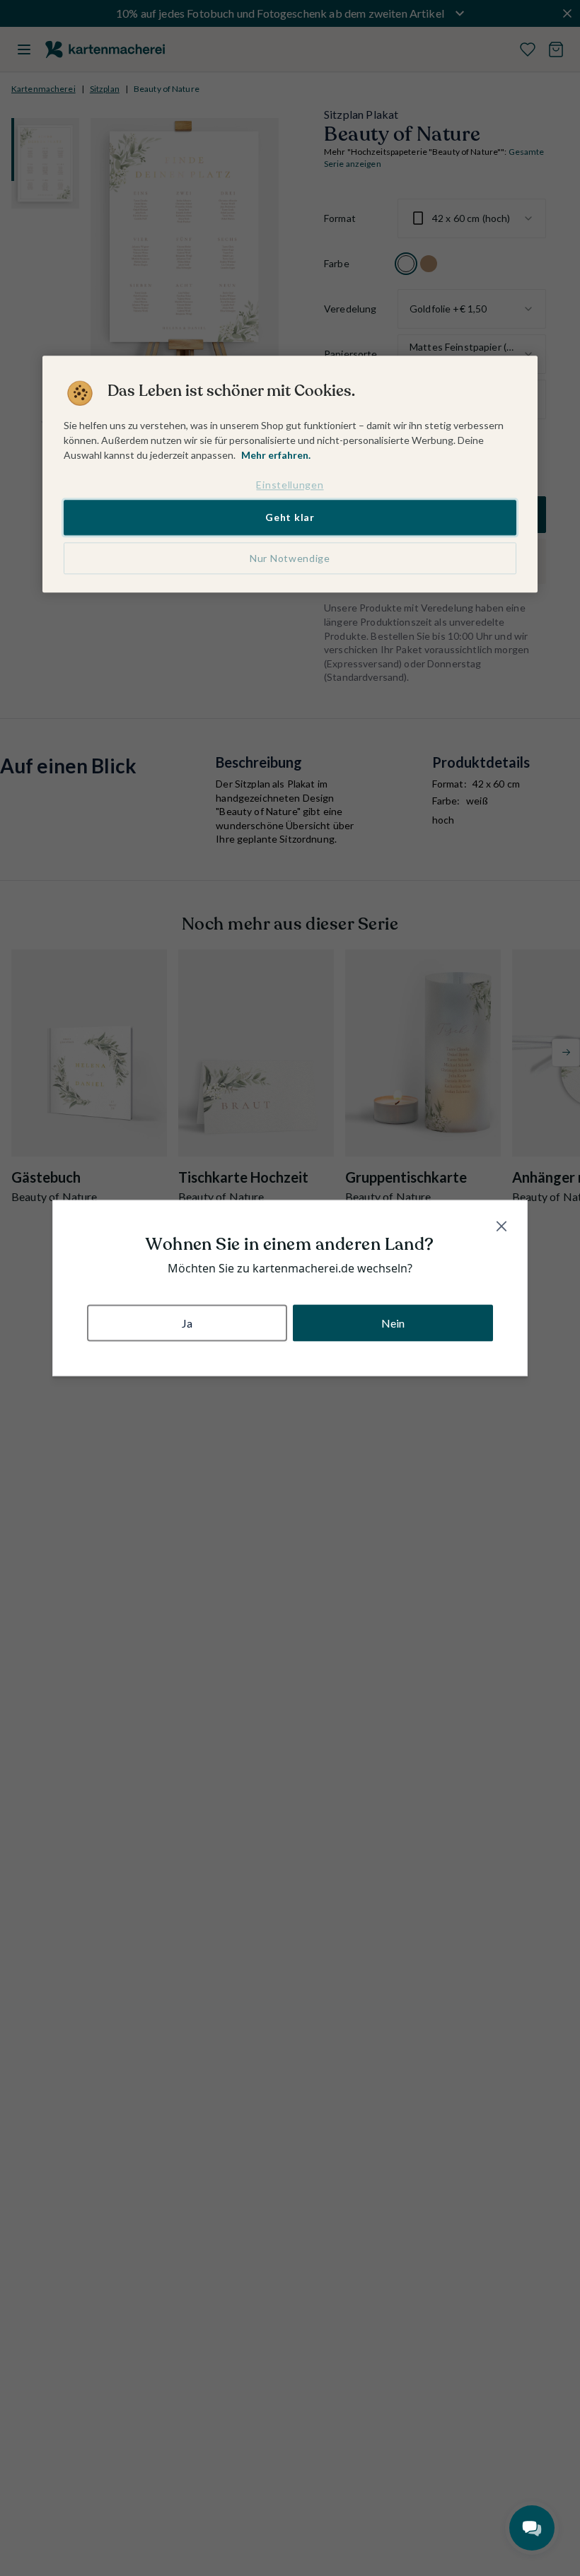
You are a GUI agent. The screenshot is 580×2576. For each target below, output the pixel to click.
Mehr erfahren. (276, 455)
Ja (187, 1322)
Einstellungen (290, 485)
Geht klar (290, 518)
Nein (393, 1322)
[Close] (501, 1226)
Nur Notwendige (290, 558)
